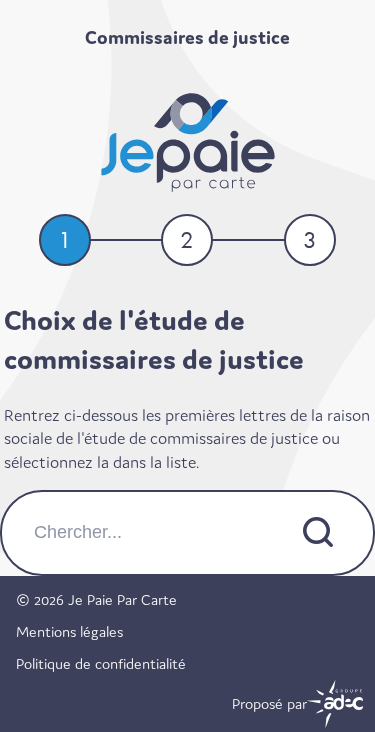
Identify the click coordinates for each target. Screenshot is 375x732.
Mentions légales (69, 631)
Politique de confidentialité (101, 663)
